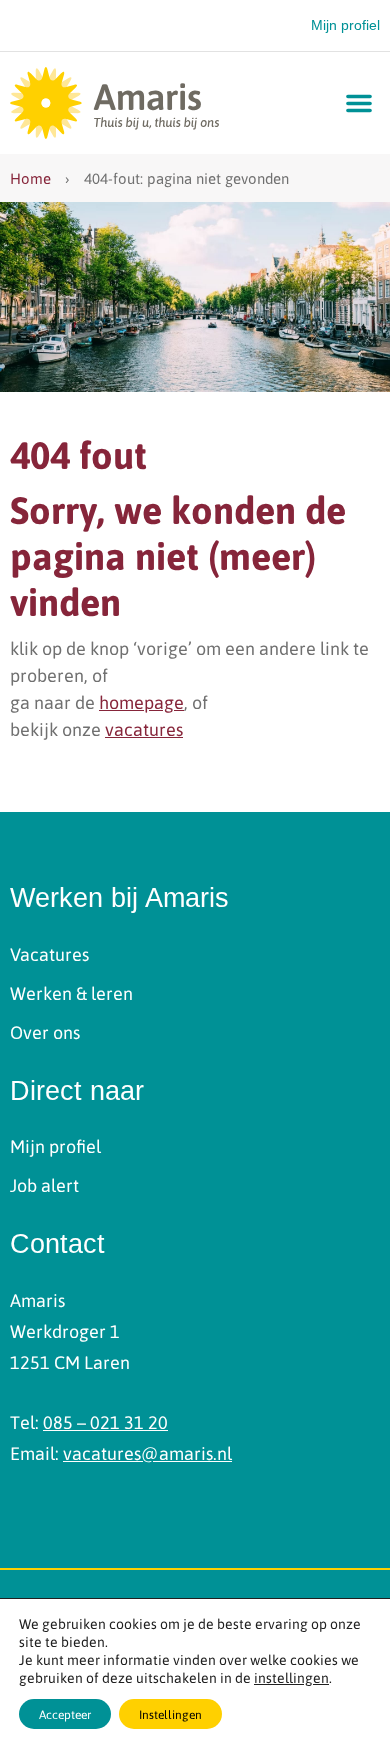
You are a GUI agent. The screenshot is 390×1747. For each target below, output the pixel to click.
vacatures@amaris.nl (147, 1452)
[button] (359, 103)
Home (30, 178)
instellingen (291, 1677)
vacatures (144, 728)
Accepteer (65, 1714)
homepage (141, 701)
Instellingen (170, 1714)
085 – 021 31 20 (105, 1421)
